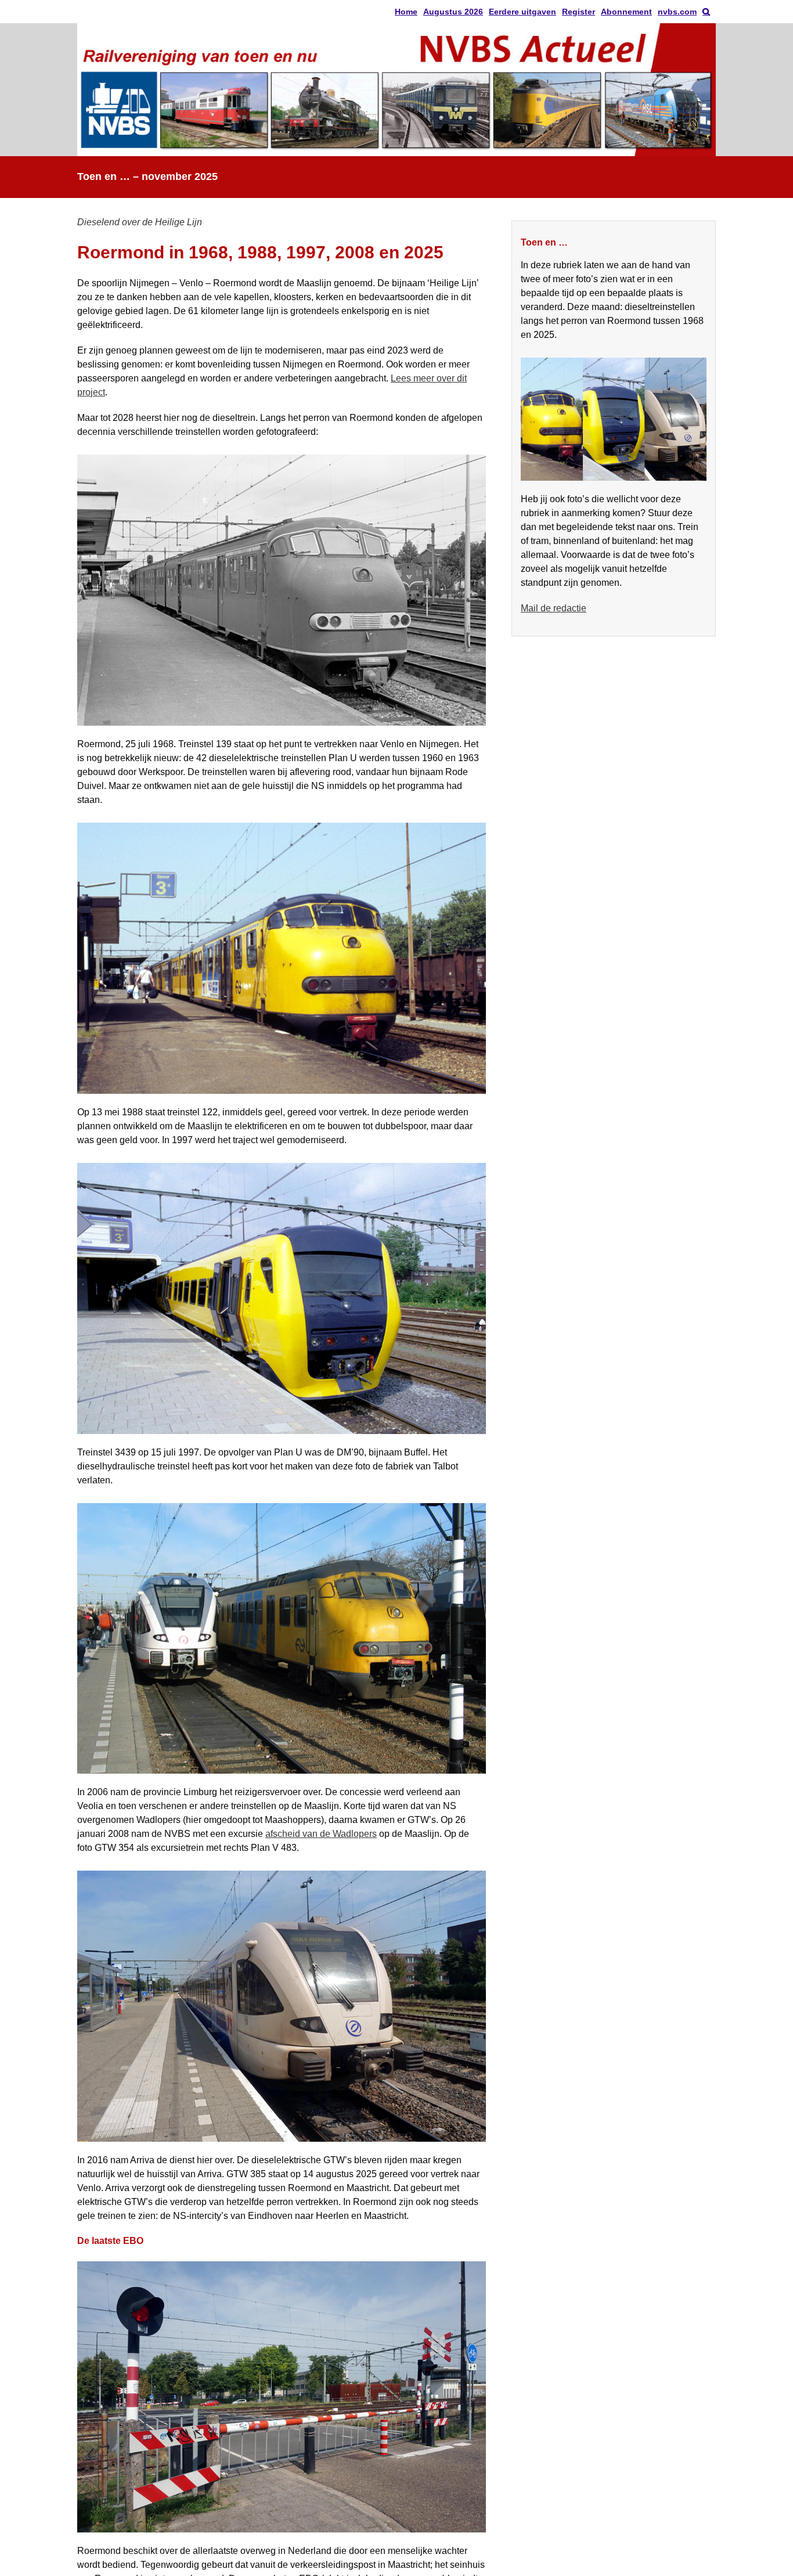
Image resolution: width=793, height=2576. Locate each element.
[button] (706, 12)
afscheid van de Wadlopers (321, 1834)
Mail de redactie (554, 608)
